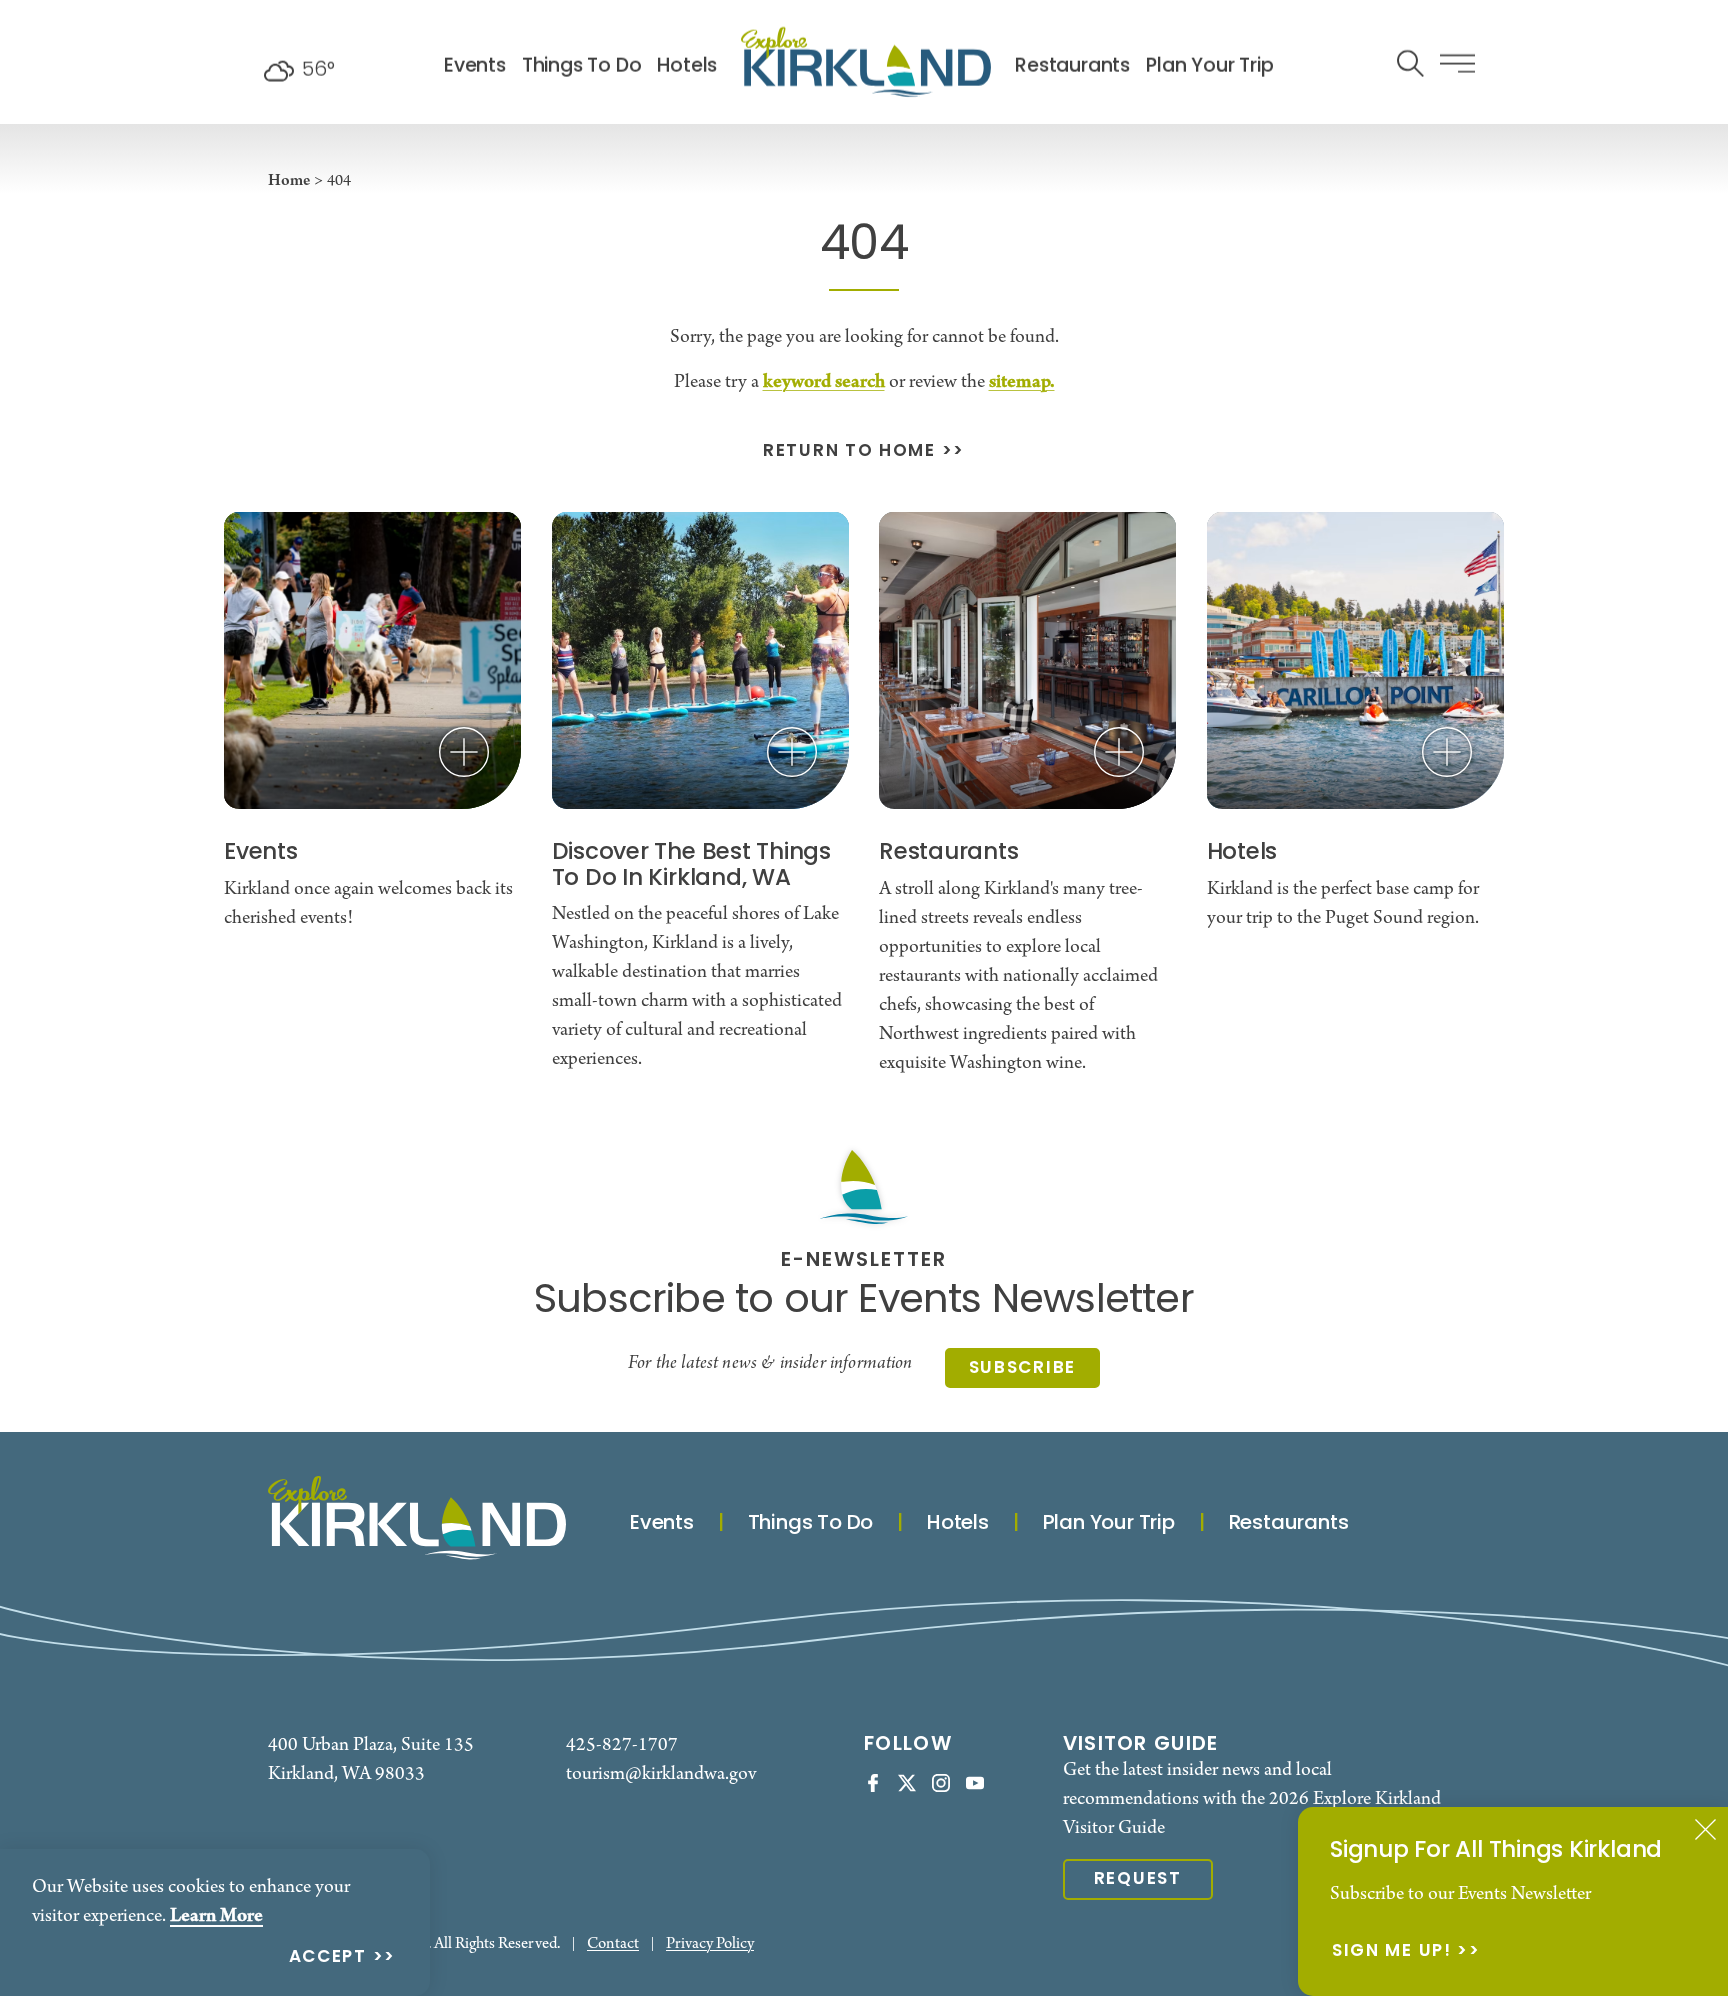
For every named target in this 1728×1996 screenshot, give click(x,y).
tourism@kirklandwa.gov (661, 1774)
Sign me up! (1392, 1952)
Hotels (687, 67)
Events (475, 67)
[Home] (866, 62)
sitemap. (1022, 382)
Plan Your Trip (1209, 67)
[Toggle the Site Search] (1410, 61)
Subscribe (1022, 1368)
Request (1138, 1879)
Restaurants (1072, 67)
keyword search (824, 382)
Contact (613, 1944)
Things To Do (582, 67)
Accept (328, 1958)
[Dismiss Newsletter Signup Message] (1705, 1829)
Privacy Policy (710, 1944)
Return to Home (849, 452)
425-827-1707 (622, 1745)
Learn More (216, 1916)
